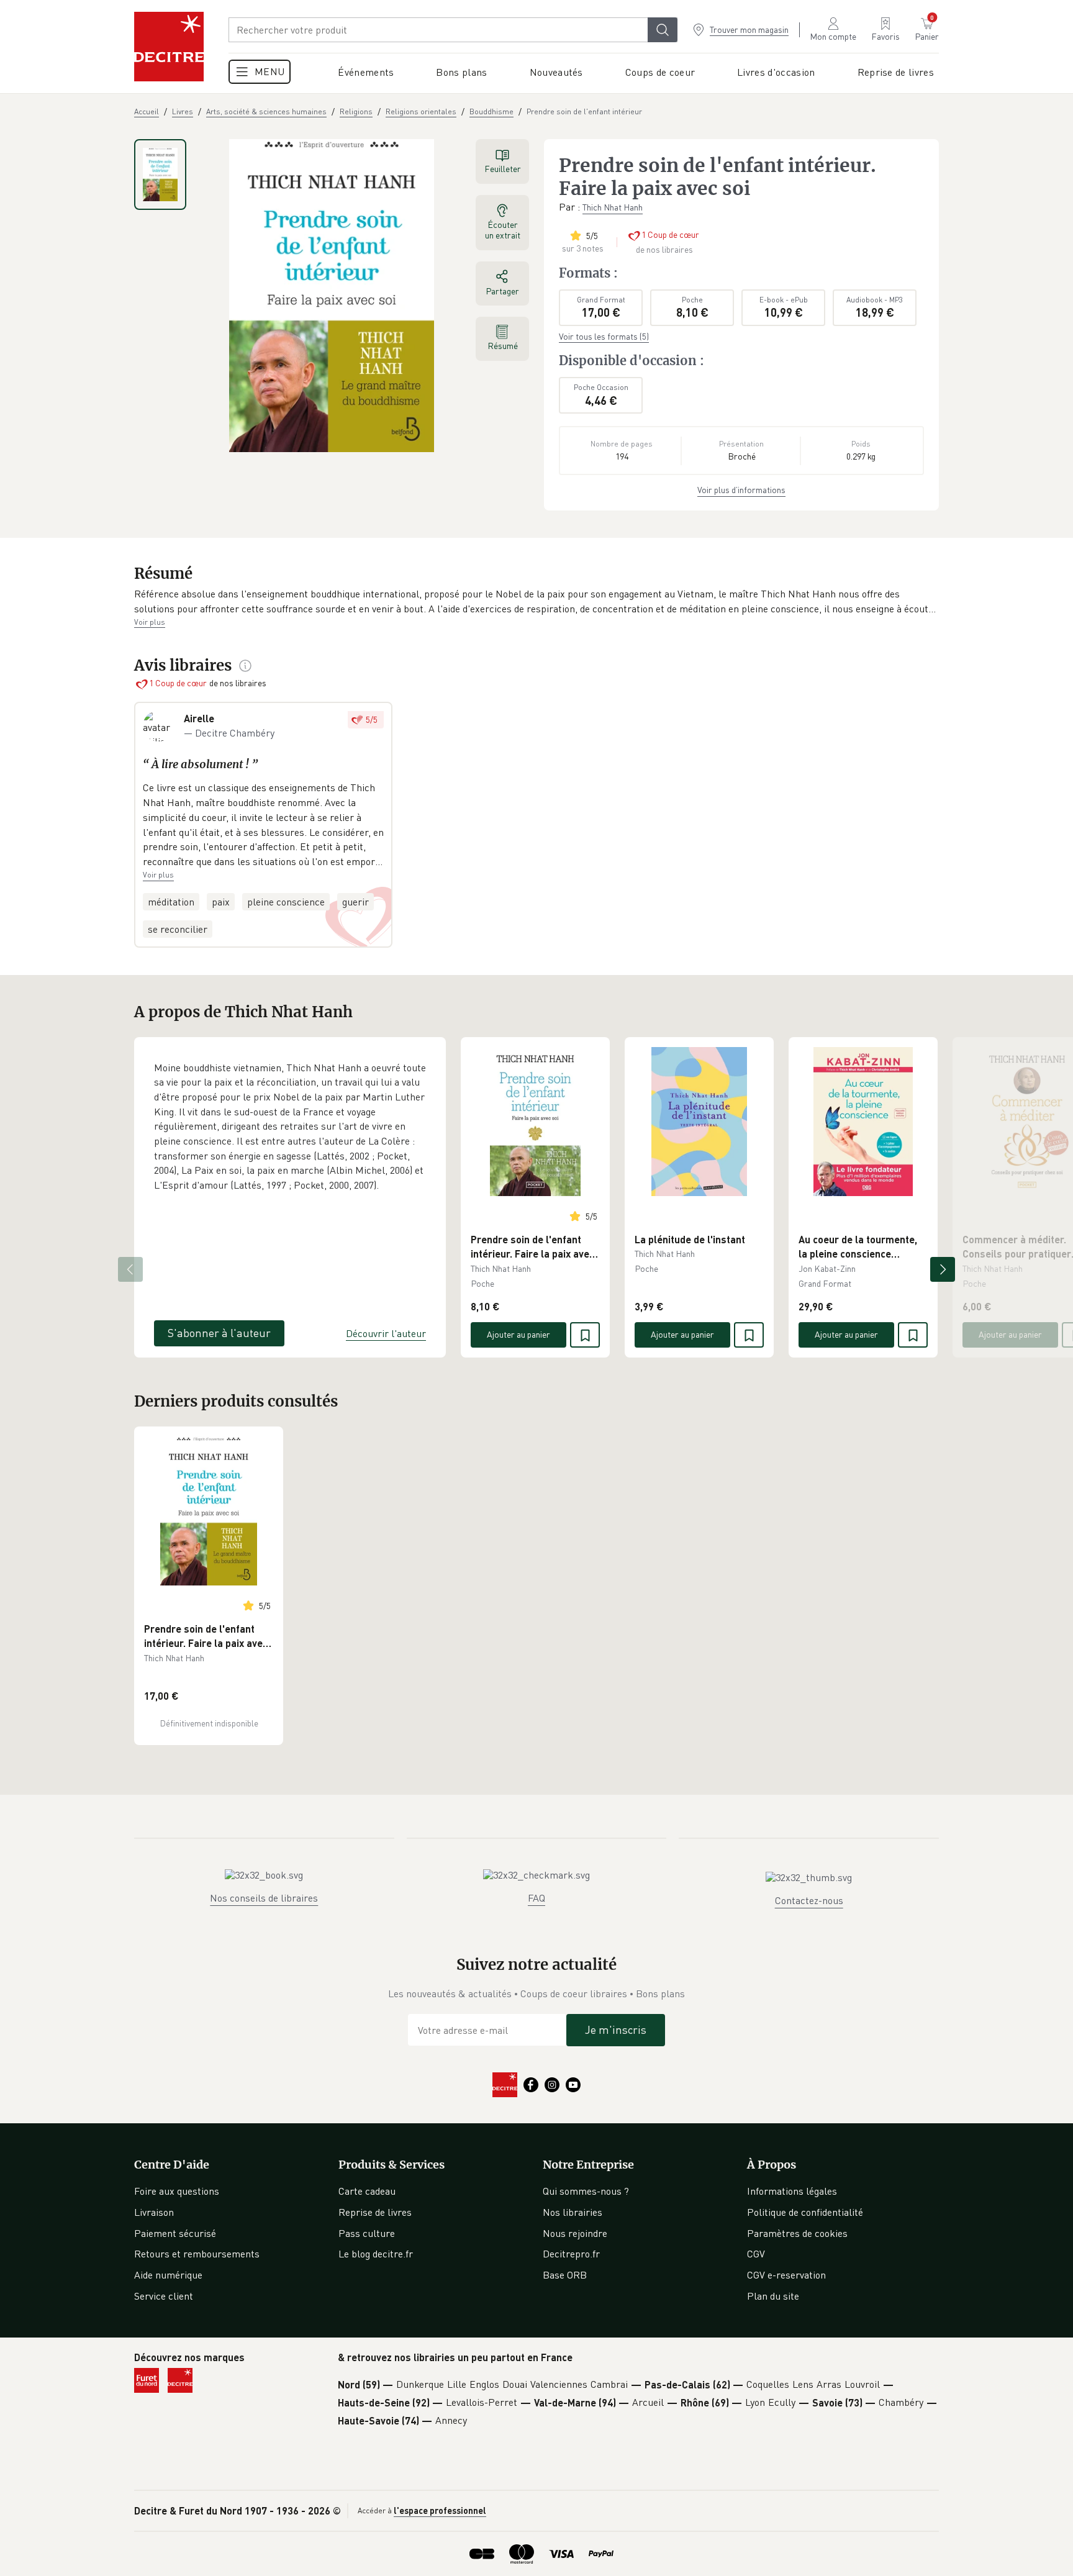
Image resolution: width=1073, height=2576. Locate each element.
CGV (756, 2254)
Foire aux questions (177, 2191)
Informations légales (792, 2191)
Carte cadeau (367, 2191)
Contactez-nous (809, 1900)
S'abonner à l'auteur (219, 1333)
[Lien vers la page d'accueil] (169, 47)
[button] (536, 601)
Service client (164, 2296)
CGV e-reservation (786, 2275)
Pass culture (367, 2233)
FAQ (536, 1898)
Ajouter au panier (518, 1334)
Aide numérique (168, 2275)
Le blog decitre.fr (376, 2254)
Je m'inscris (616, 2030)
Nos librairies (573, 2212)
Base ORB (565, 2275)
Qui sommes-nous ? (586, 2191)
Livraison (154, 2212)
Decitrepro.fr (571, 2254)
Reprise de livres (375, 2212)
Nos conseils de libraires (264, 1898)
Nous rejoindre (575, 2233)
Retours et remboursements (197, 2254)
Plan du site (773, 2296)
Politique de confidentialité (805, 2212)
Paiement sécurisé (175, 2233)
